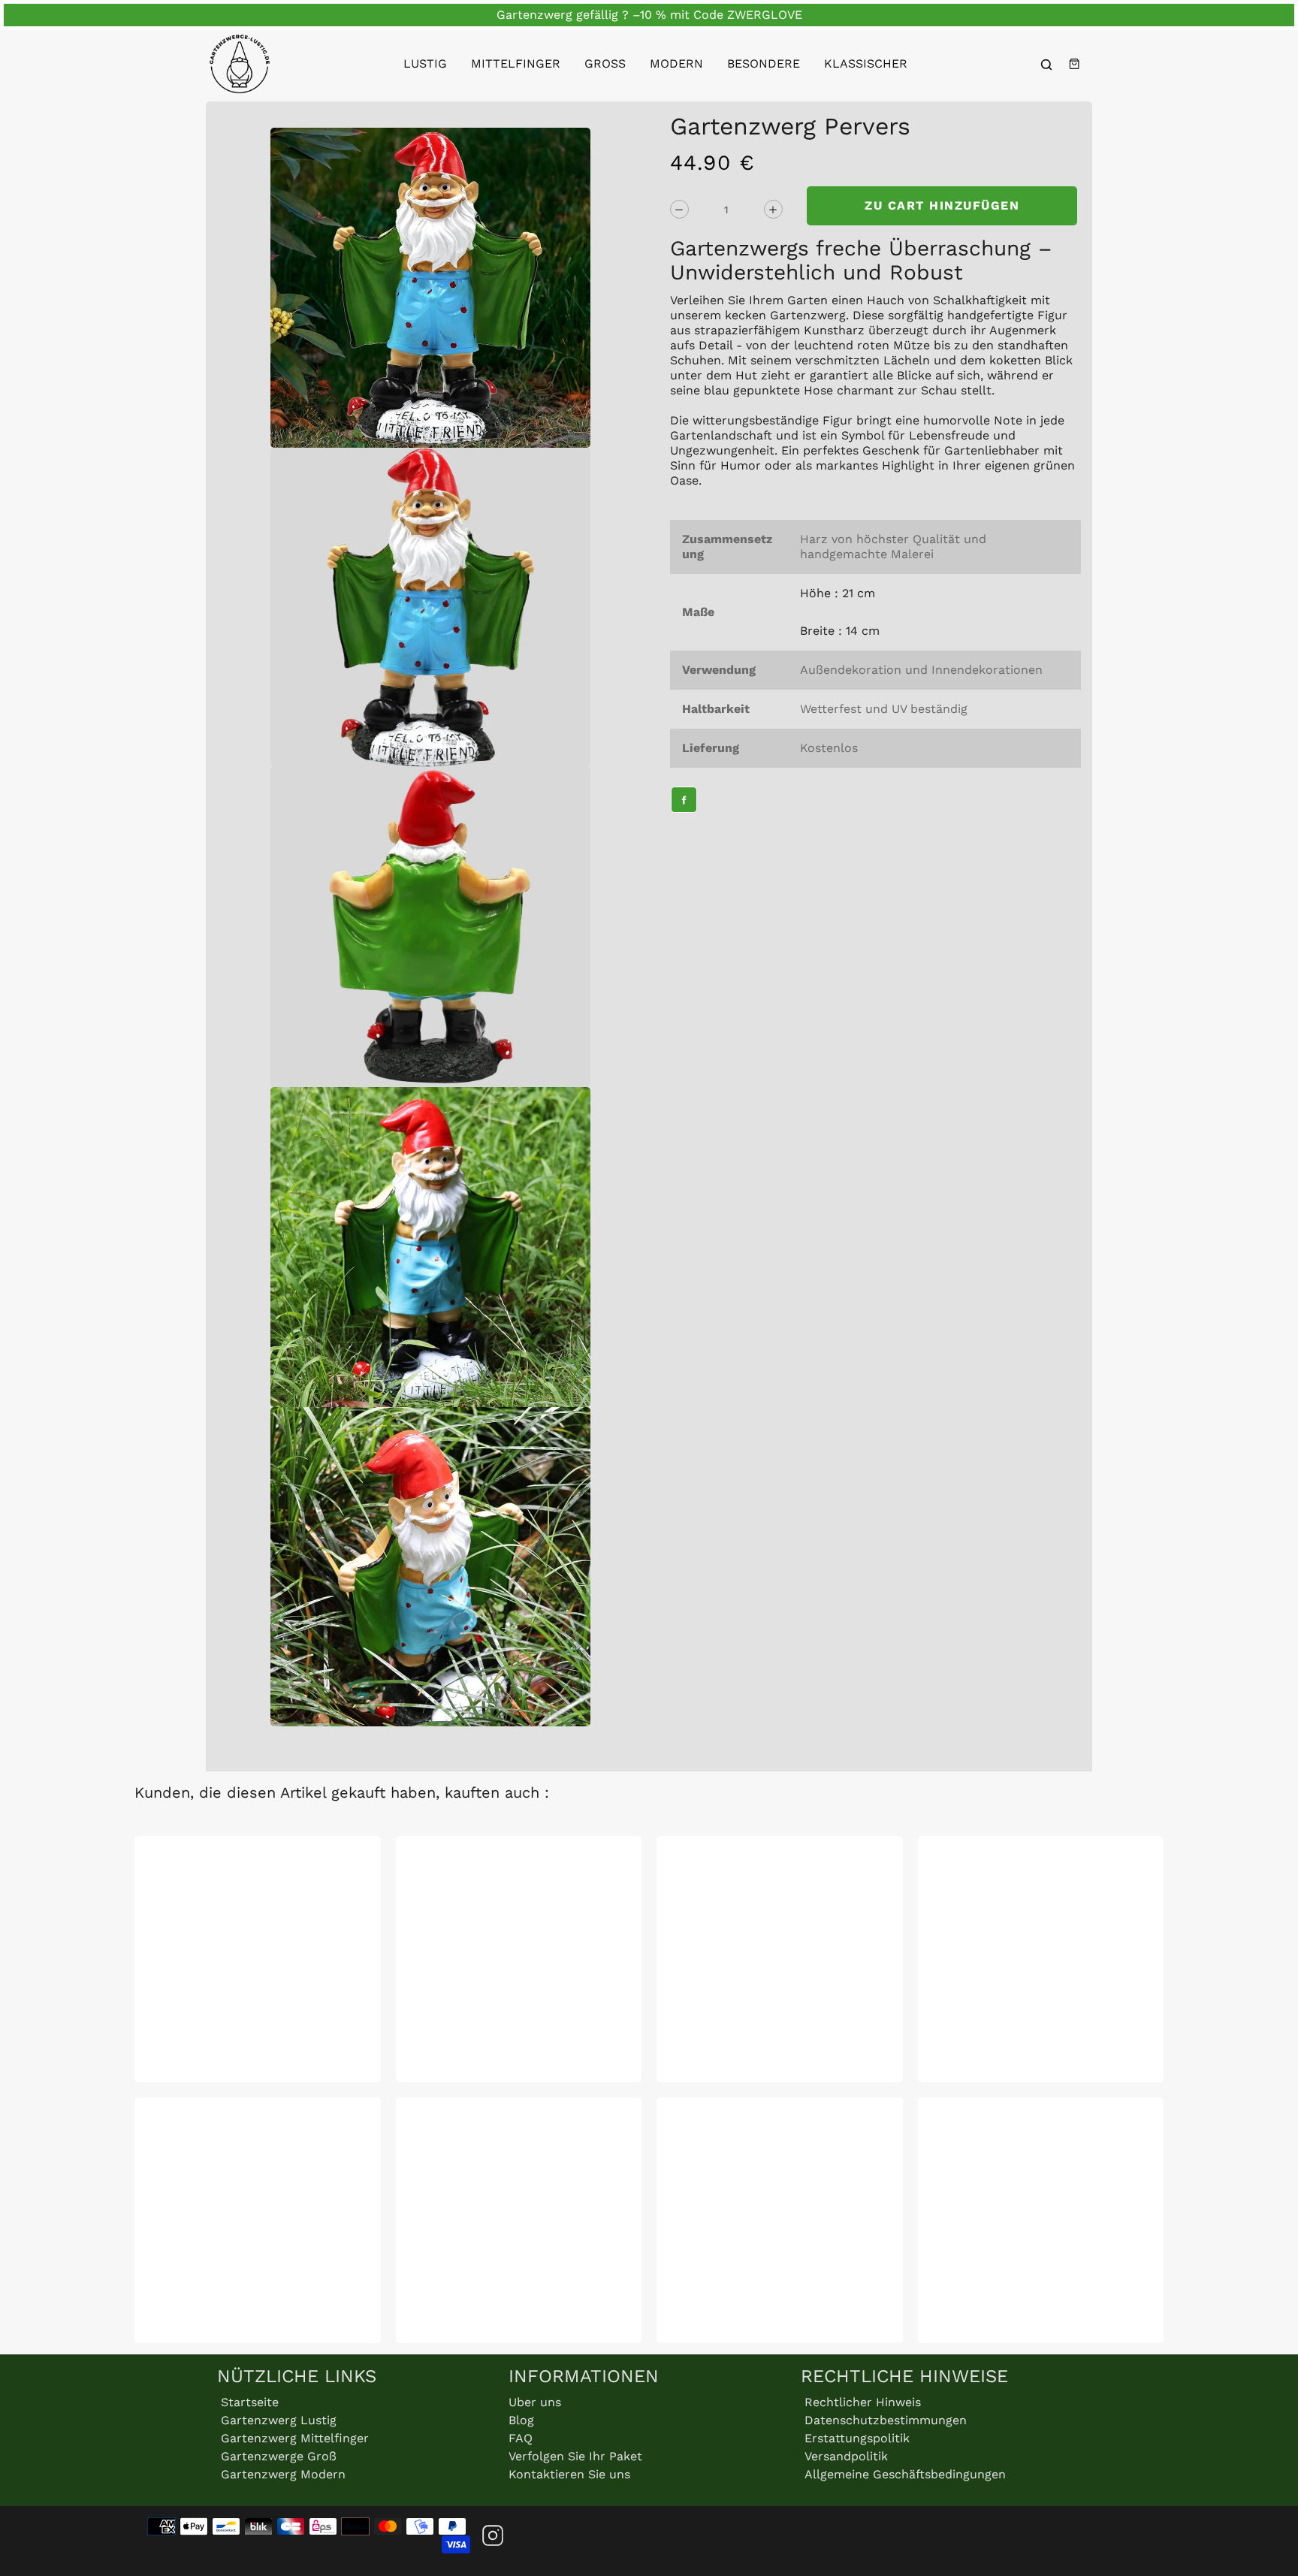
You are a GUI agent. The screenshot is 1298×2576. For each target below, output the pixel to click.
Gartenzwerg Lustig (279, 2420)
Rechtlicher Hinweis (863, 2402)
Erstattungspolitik (857, 2438)
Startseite (250, 2402)
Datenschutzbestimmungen (886, 2420)
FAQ (521, 2438)
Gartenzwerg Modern (283, 2474)
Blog (521, 2420)
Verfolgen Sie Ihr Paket (575, 2456)
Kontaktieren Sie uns (569, 2474)
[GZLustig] (240, 64)
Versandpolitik (846, 2456)
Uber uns (535, 2402)
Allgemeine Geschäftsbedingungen (905, 2474)
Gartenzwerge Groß (279, 2456)
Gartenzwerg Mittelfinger (295, 2438)
